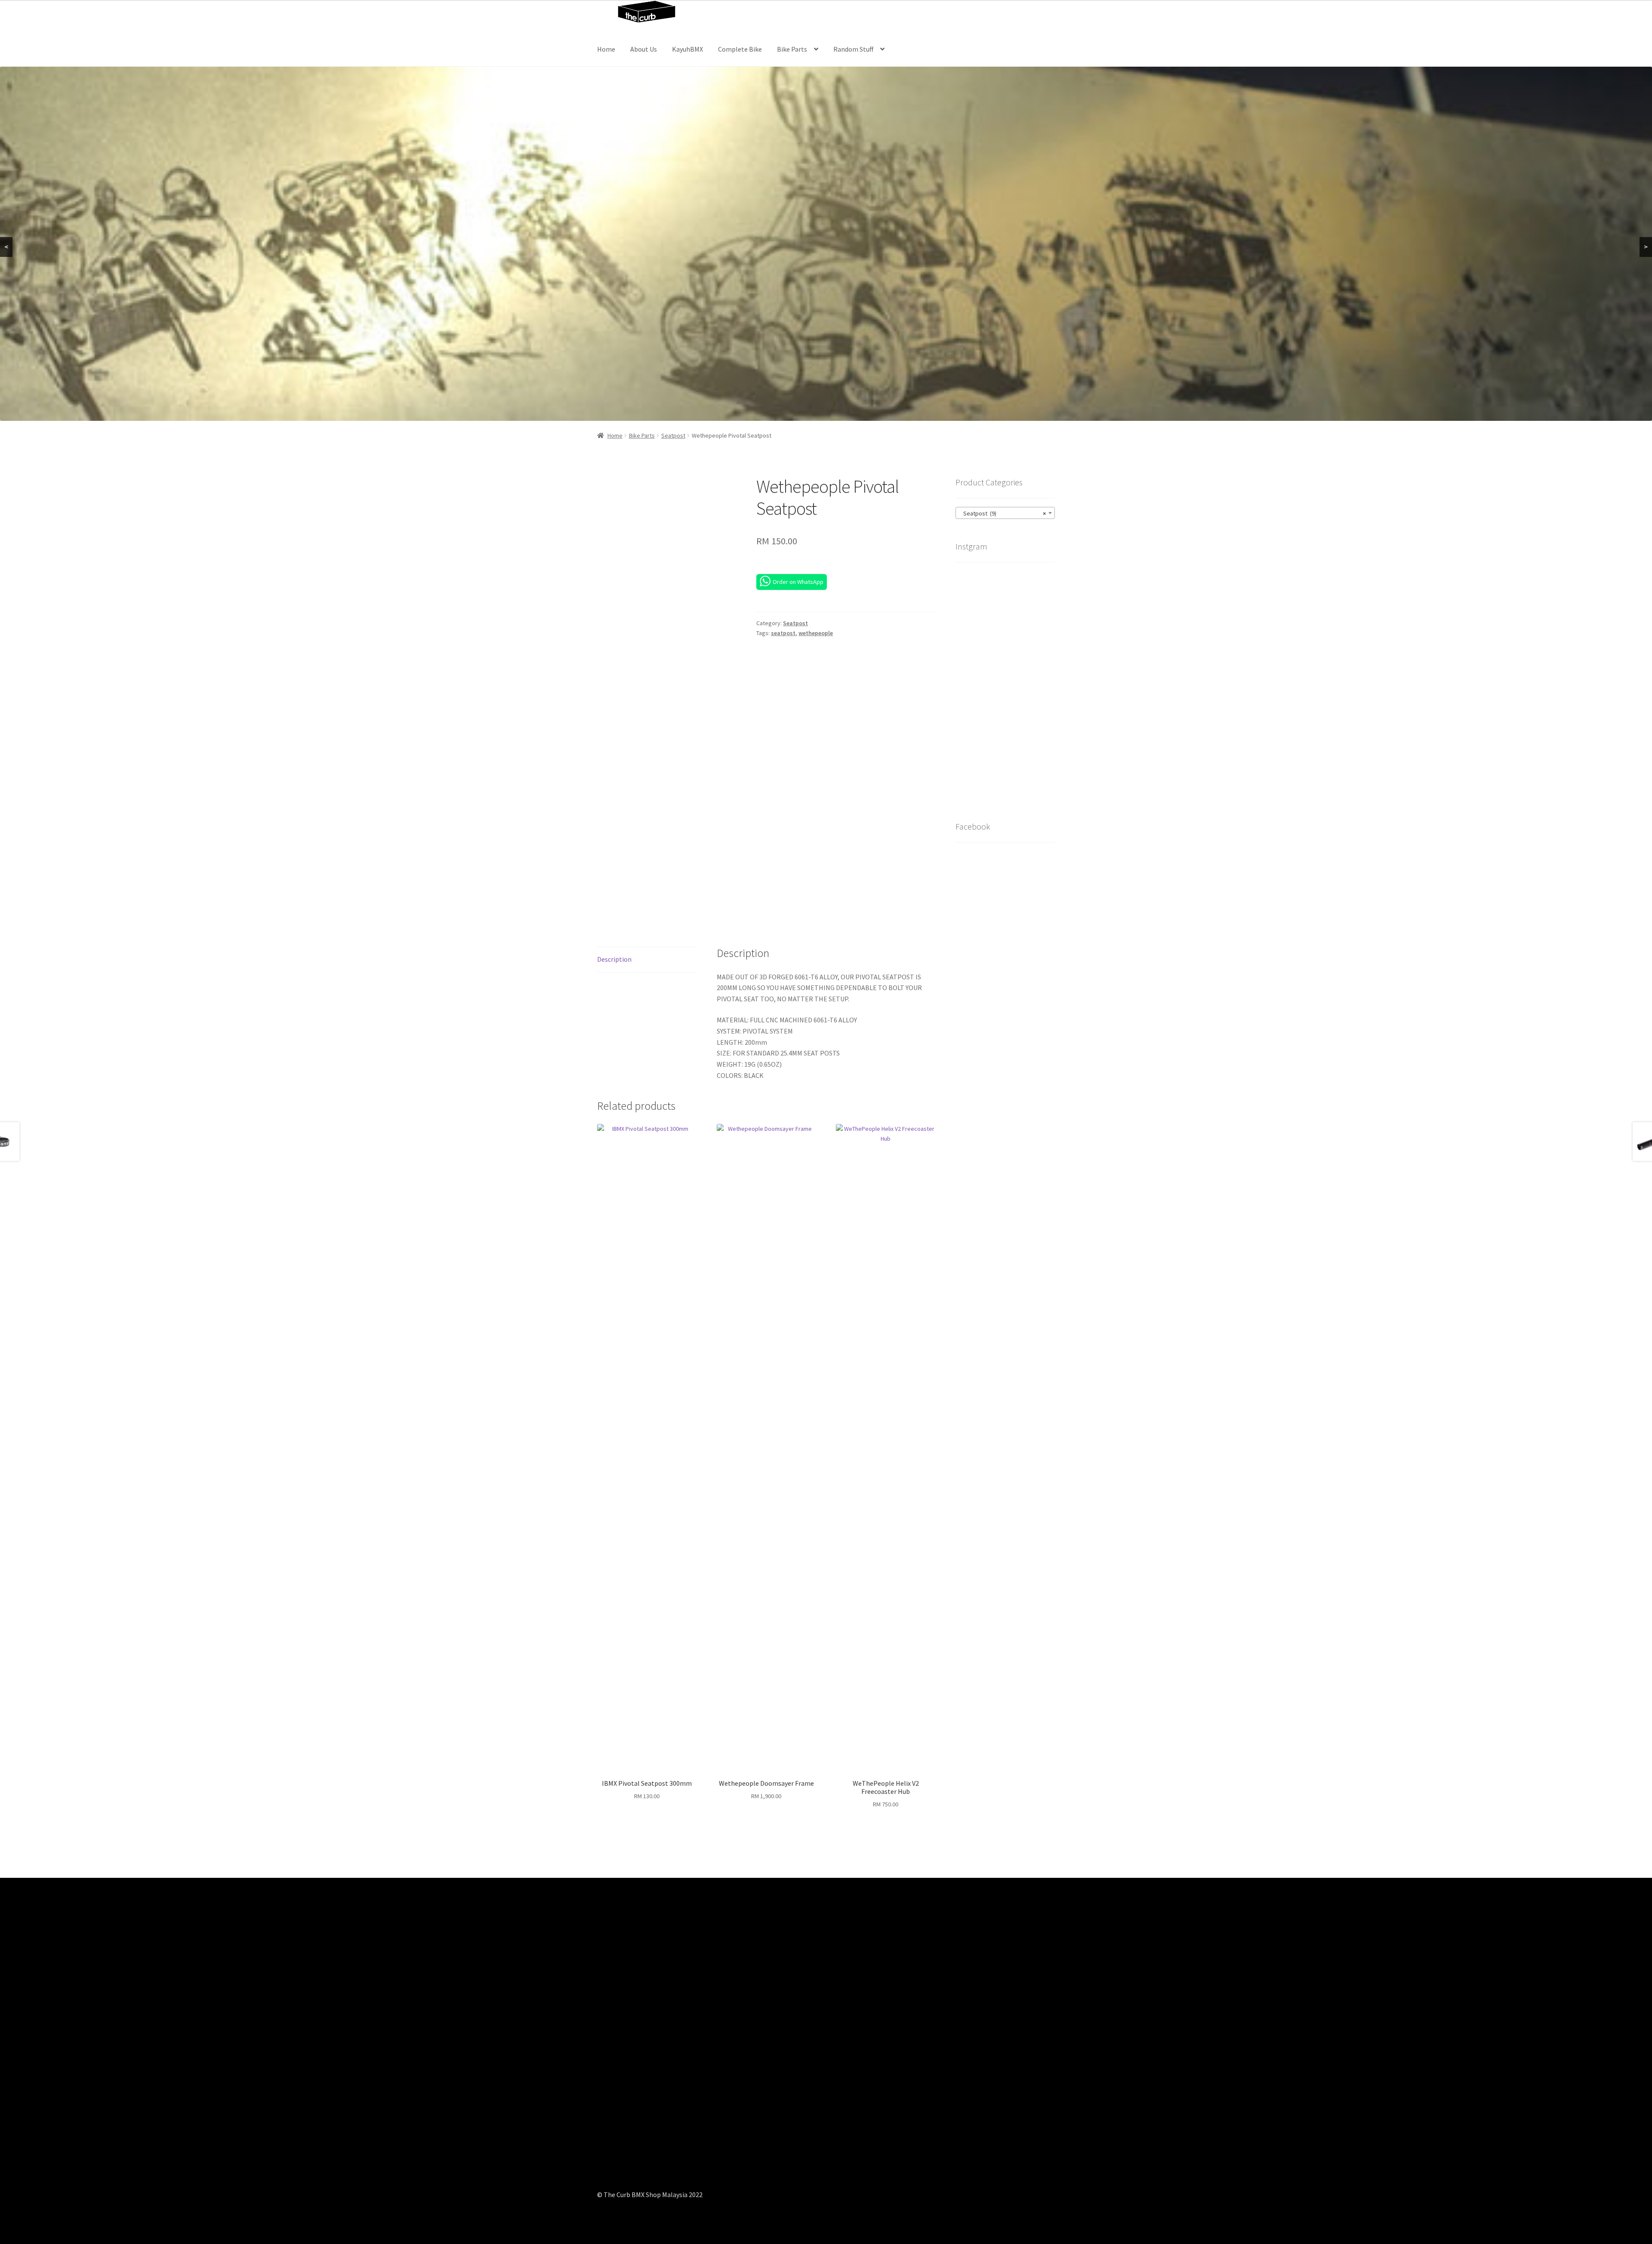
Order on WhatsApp (798, 582)
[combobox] (1005, 513)
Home (606, 49)
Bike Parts (792, 49)
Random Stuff (853, 49)
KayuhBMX (687, 49)
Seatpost (673, 435)
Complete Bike (740, 49)
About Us (644, 49)
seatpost (783, 633)
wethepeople (816, 633)
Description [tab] (614, 959)
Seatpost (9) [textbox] (1003, 513)
